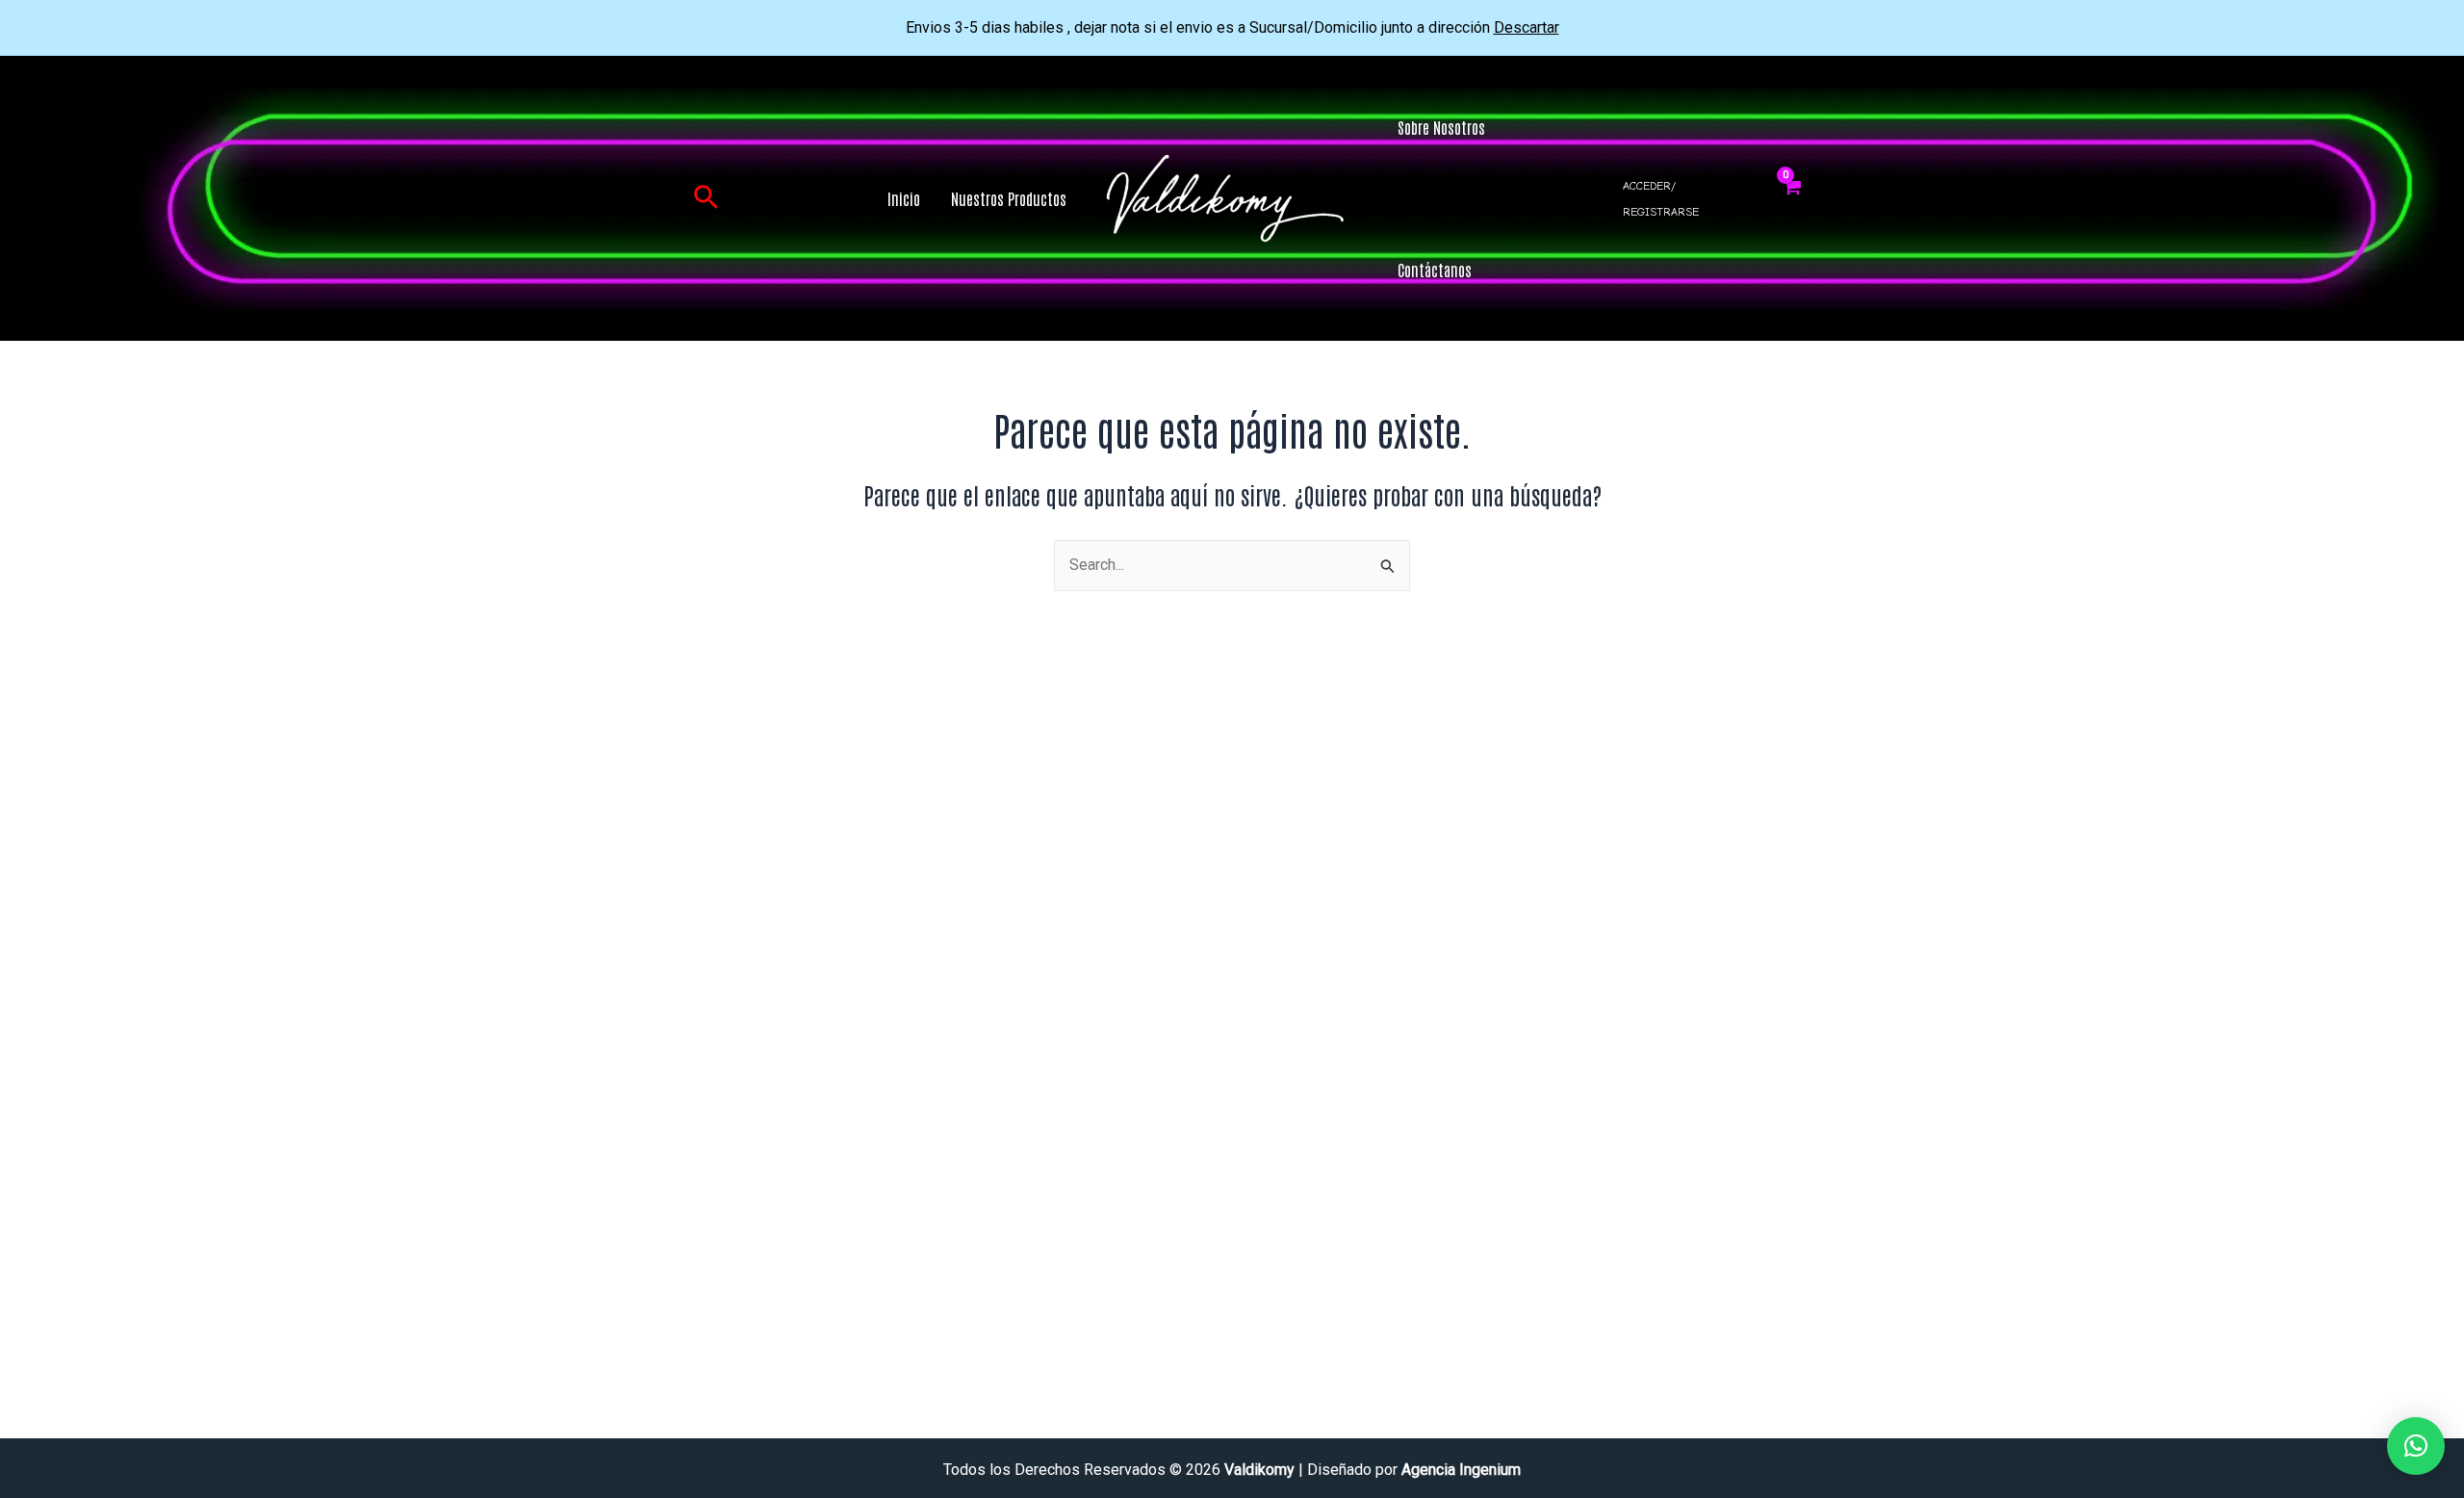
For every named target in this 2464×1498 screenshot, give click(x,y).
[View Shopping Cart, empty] (1792, 198)
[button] (706, 198)
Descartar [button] (1527, 27)
